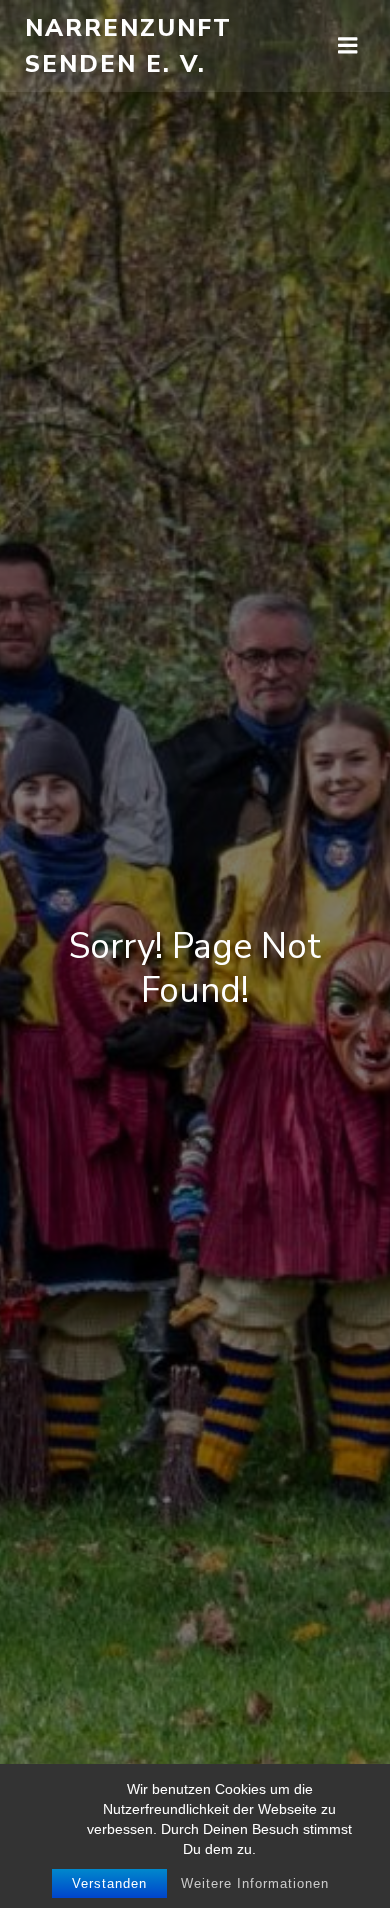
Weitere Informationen (255, 1883)
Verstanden (109, 1883)
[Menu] (348, 46)
